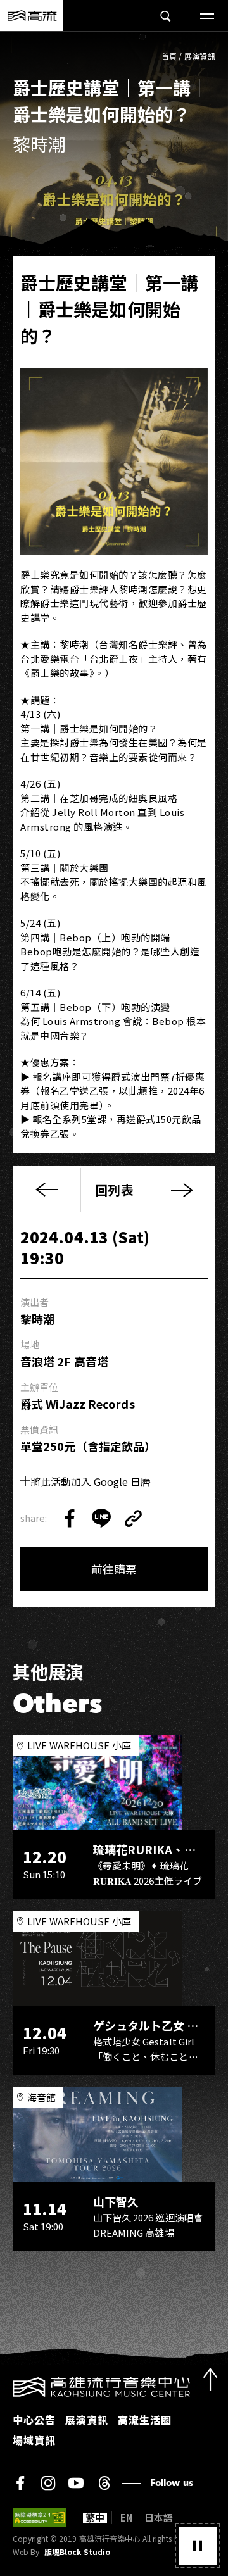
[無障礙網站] (40, 2518)
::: (4, 2385)
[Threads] (104, 2483)
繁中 (95, 2518)
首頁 (169, 56)
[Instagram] (48, 2483)
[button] (198, 2546)
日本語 (159, 2518)
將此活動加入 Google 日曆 (91, 1481)
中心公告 (34, 2420)
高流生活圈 (145, 2420)
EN (127, 2518)
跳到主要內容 (114, 45)
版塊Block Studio (77, 2552)
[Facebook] (20, 2483)
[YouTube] (76, 2483)
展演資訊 (200, 56)
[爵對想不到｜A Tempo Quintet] (181, 1190)
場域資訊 (34, 2440)
